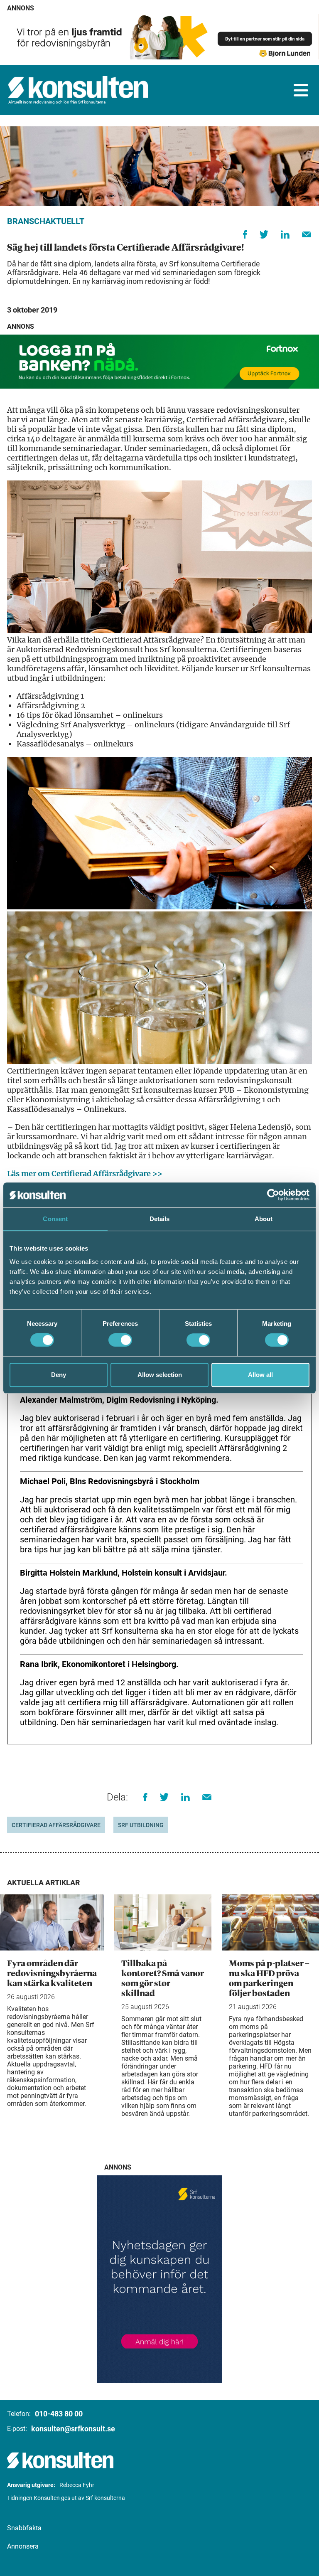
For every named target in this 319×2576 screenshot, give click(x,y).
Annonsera (23, 2546)
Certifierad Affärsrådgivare (56, 1825)
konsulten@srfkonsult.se (73, 2429)
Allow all (260, 1375)
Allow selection (160, 1375)
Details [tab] (160, 1219)
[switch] (120, 1340)
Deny (59, 1375)
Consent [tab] (55, 1219)
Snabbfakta (24, 2528)
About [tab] (264, 1219)
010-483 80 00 (59, 2414)
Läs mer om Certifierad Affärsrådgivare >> (85, 1173)
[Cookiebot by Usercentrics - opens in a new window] (273, 1195)
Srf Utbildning (141, 1825)
